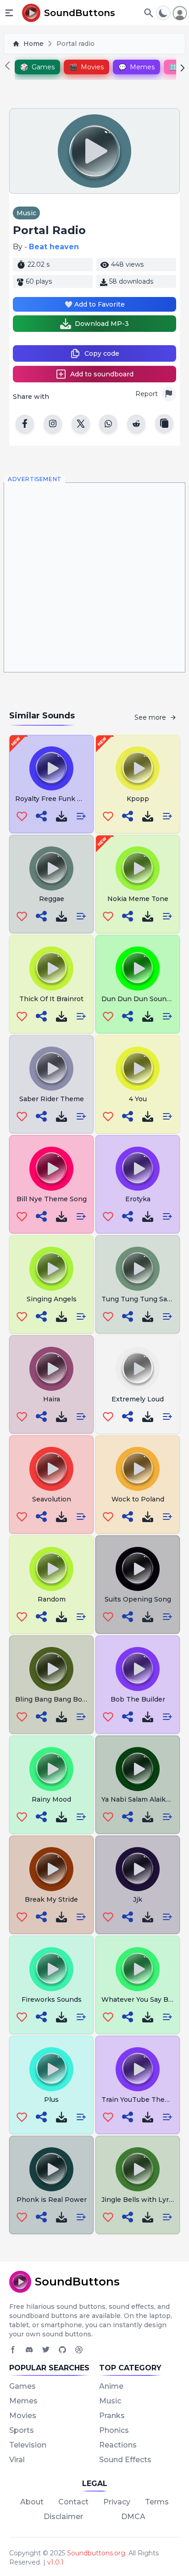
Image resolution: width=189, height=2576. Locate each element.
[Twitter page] (46, 2350)
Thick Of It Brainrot (51, 999)
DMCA (133, 2517)
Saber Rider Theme (52, 1099)
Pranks (112, 2416)
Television (28, 2445)
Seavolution (52, 1499)
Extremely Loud (138, 1399)
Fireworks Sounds (52, 1999)
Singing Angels (52, 1299)
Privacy (117, 2502)
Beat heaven (54, 247)
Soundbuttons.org (96, 2553)
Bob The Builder (138, 1699)
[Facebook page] (13, 2350)
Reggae (52, 899)
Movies (23, 2416)
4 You (138, 1099)
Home (33, 44)
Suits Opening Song (138, 1599)
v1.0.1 (56, 2562)
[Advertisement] (94, 577)
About (32, 2502)
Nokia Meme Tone (138, 899)
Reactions (118, 2445)
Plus (51, 2100)
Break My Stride (51, 1899)
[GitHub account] (62, 2350)
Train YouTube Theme (138, 2100)
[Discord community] (29, 2350)
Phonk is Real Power (52, 2200)
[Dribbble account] (79, 2350)
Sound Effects (125, 2460)
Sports (22, 2430)
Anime (111, 2386)
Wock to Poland (138, 1499)
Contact (73, 2502)
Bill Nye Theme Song (52, 1199)
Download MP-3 (102, 324)
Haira (52, 1399)
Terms (157, 2502)
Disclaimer (63, 2517)
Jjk (138, 1899)
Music (26, 213)
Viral (17, 2460)
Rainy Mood (51, 1799)
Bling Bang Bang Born (52, 1699)
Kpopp (138, 799)
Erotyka (138, 1199)
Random (52, 1599)
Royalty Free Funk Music (56, 799)
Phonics (114, 2430)
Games (22, 2386)
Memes (23, 2401)
